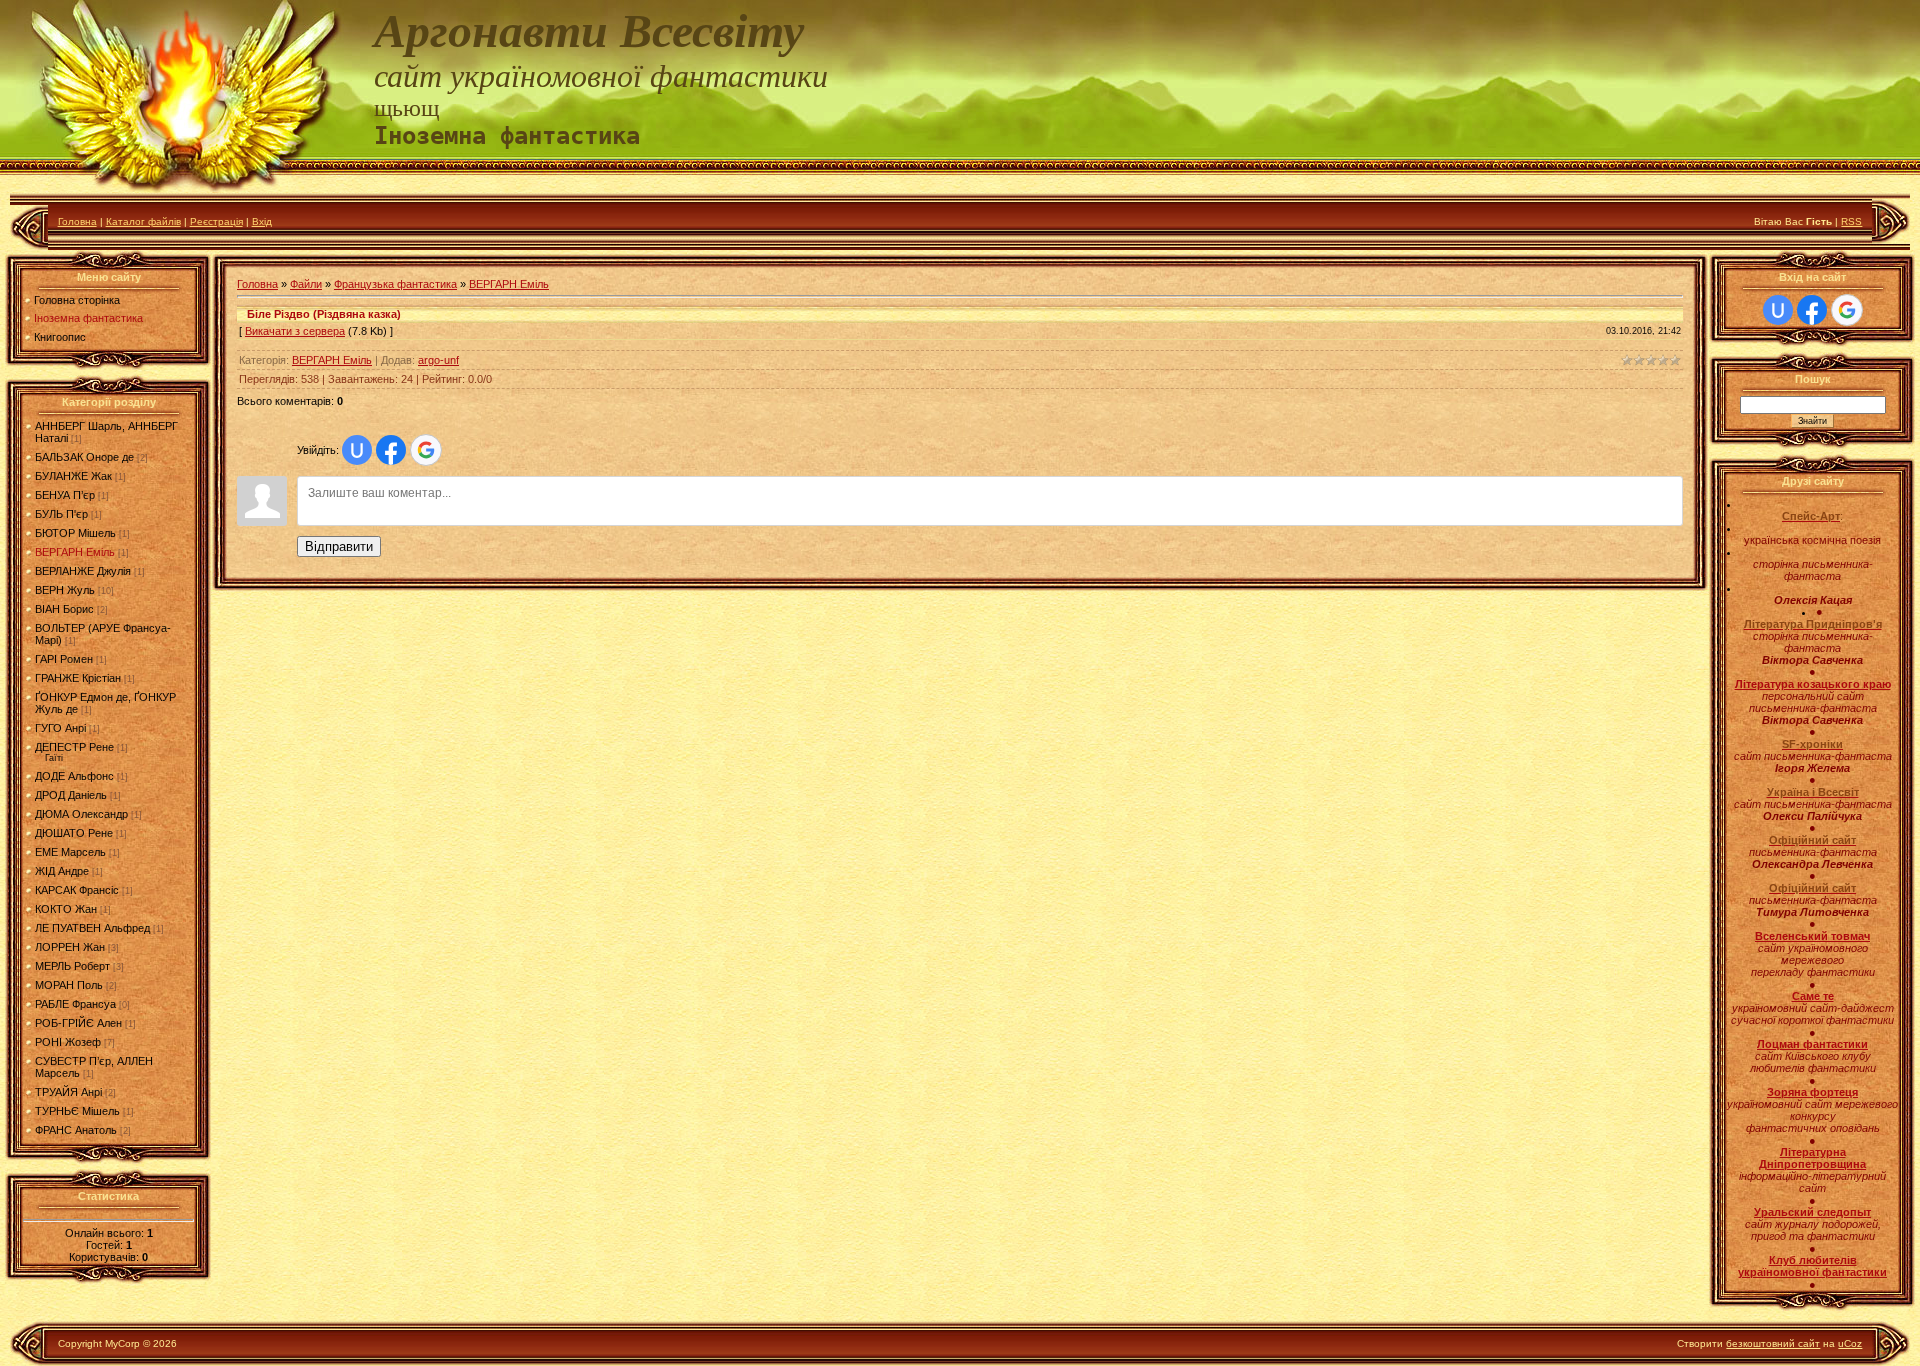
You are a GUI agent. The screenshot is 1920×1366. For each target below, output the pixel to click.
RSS (1851, 221)
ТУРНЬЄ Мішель (77, 1111)
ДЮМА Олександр (81, 814)
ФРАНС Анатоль (76, 1130)
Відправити (339, 546)
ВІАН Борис (64, 609)
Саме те (1813, 996)
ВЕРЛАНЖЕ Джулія (83, 571)
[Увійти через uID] (357, 450)
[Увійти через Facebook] (391, 450)
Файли (306, 284)
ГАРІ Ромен (64, 659)
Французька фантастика (395, 284)
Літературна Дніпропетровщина (1812, 1158)
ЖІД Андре (62, 871)
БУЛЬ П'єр (61, 514)
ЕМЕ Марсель (70, 852)
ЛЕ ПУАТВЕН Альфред (92, 928)
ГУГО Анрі (60, 728)
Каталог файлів (143, 221)
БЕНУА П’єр (65, 495)
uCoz (1850, 1343)
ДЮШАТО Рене (74, 833)
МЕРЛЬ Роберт (72, 966)
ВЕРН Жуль (65, 590)
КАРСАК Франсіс (77, 890)
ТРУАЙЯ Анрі (68, 1092)
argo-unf (438, 360)
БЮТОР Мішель (75, 533)
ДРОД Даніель (71, 795)
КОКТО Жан (66, 909)
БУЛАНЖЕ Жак (73, 476)
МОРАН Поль (69, 985)
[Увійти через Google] (426, 450)
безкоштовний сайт (1773, 1343)
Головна (77, 221)
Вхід (262, 221)
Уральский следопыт (1812, 1212)
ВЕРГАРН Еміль (75, 552)
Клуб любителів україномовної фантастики (1812, 1266)
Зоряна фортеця (1812, 1092)
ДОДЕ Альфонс (74, 776)
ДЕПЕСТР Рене (74, 747)
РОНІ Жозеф (68, 1042)
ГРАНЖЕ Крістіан (78, 678)
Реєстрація (216, 221)
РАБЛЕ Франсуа (75, 1004)
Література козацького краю (1813, 684)
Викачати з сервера (295, 331)
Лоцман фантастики (1812, 1044)
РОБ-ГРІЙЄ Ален (78, 1023)
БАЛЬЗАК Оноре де (84, 457)
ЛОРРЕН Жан (70, 947)
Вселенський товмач (1812, 936)
